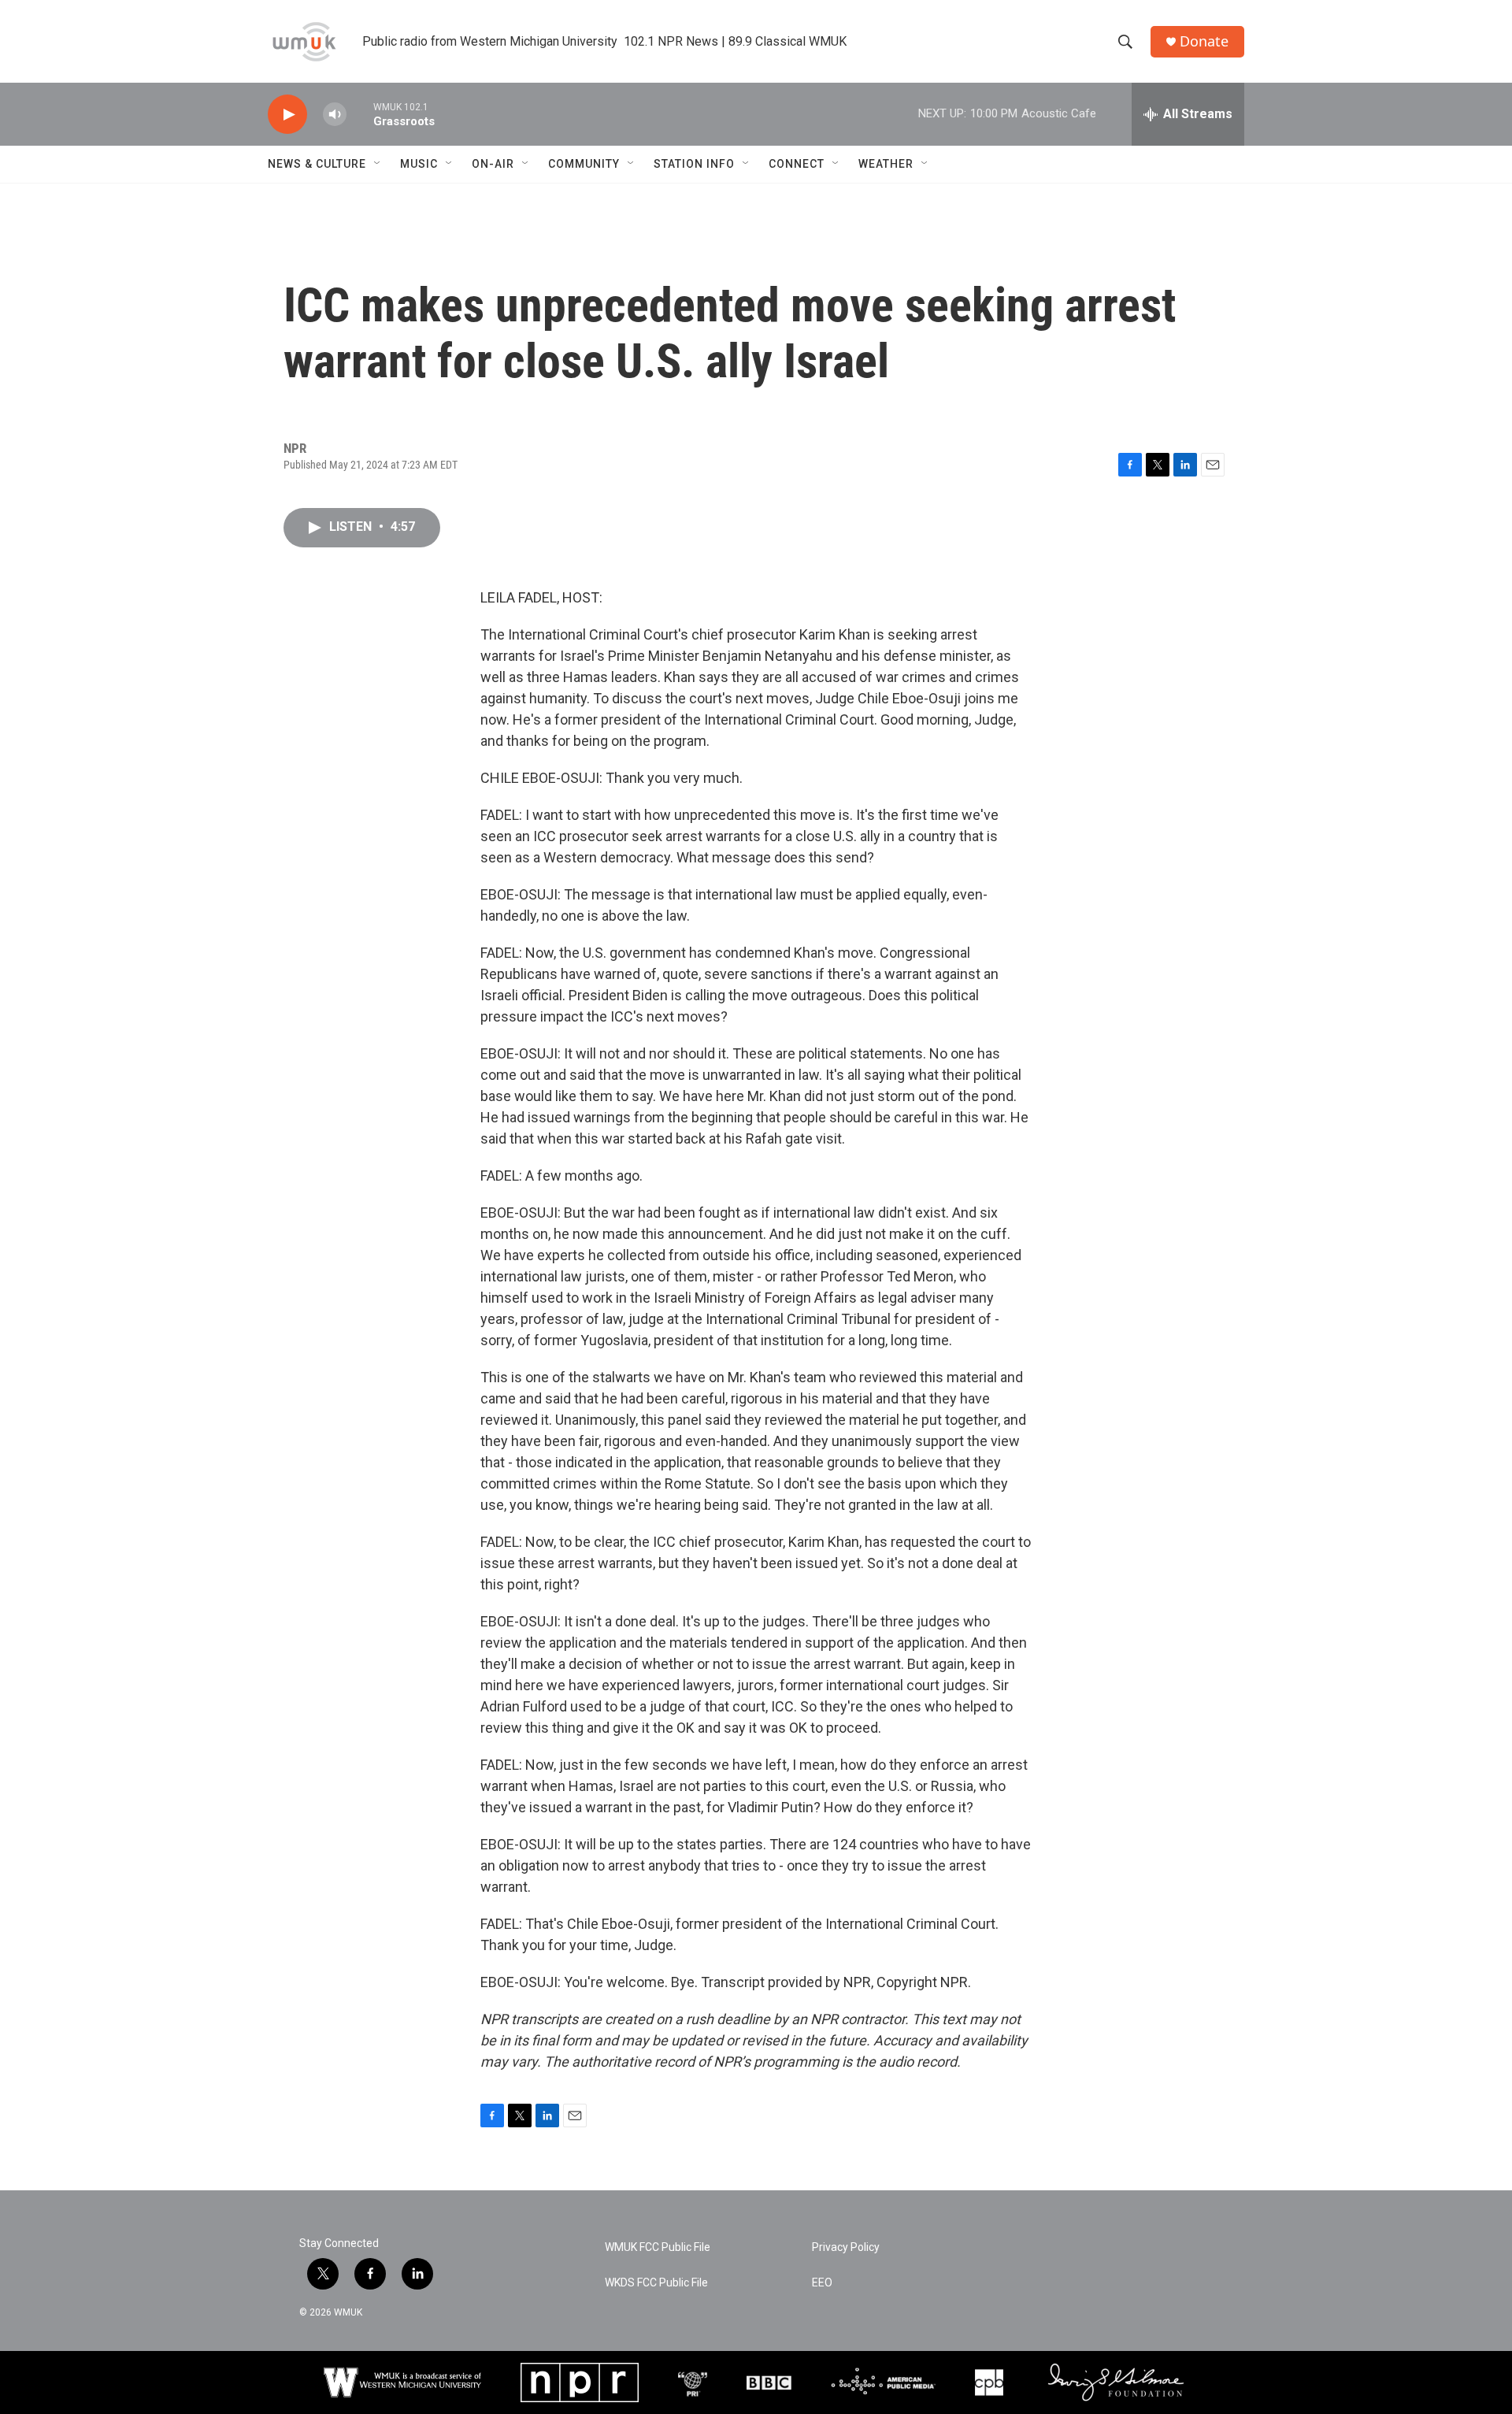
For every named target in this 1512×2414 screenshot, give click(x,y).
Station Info (694, 164)
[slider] (360, 114)
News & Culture (317, 164)
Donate (1204, 41)
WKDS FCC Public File (656, 2283)
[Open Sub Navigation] (378, 164)
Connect (797, 164)
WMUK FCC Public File (658, 2247)
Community (584, 164)
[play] (287, 115)
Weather (886, 164)
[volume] (335, 115)
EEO (822, 2283)
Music (419, 164)
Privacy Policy (846, 2247)
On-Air (493, 164)
